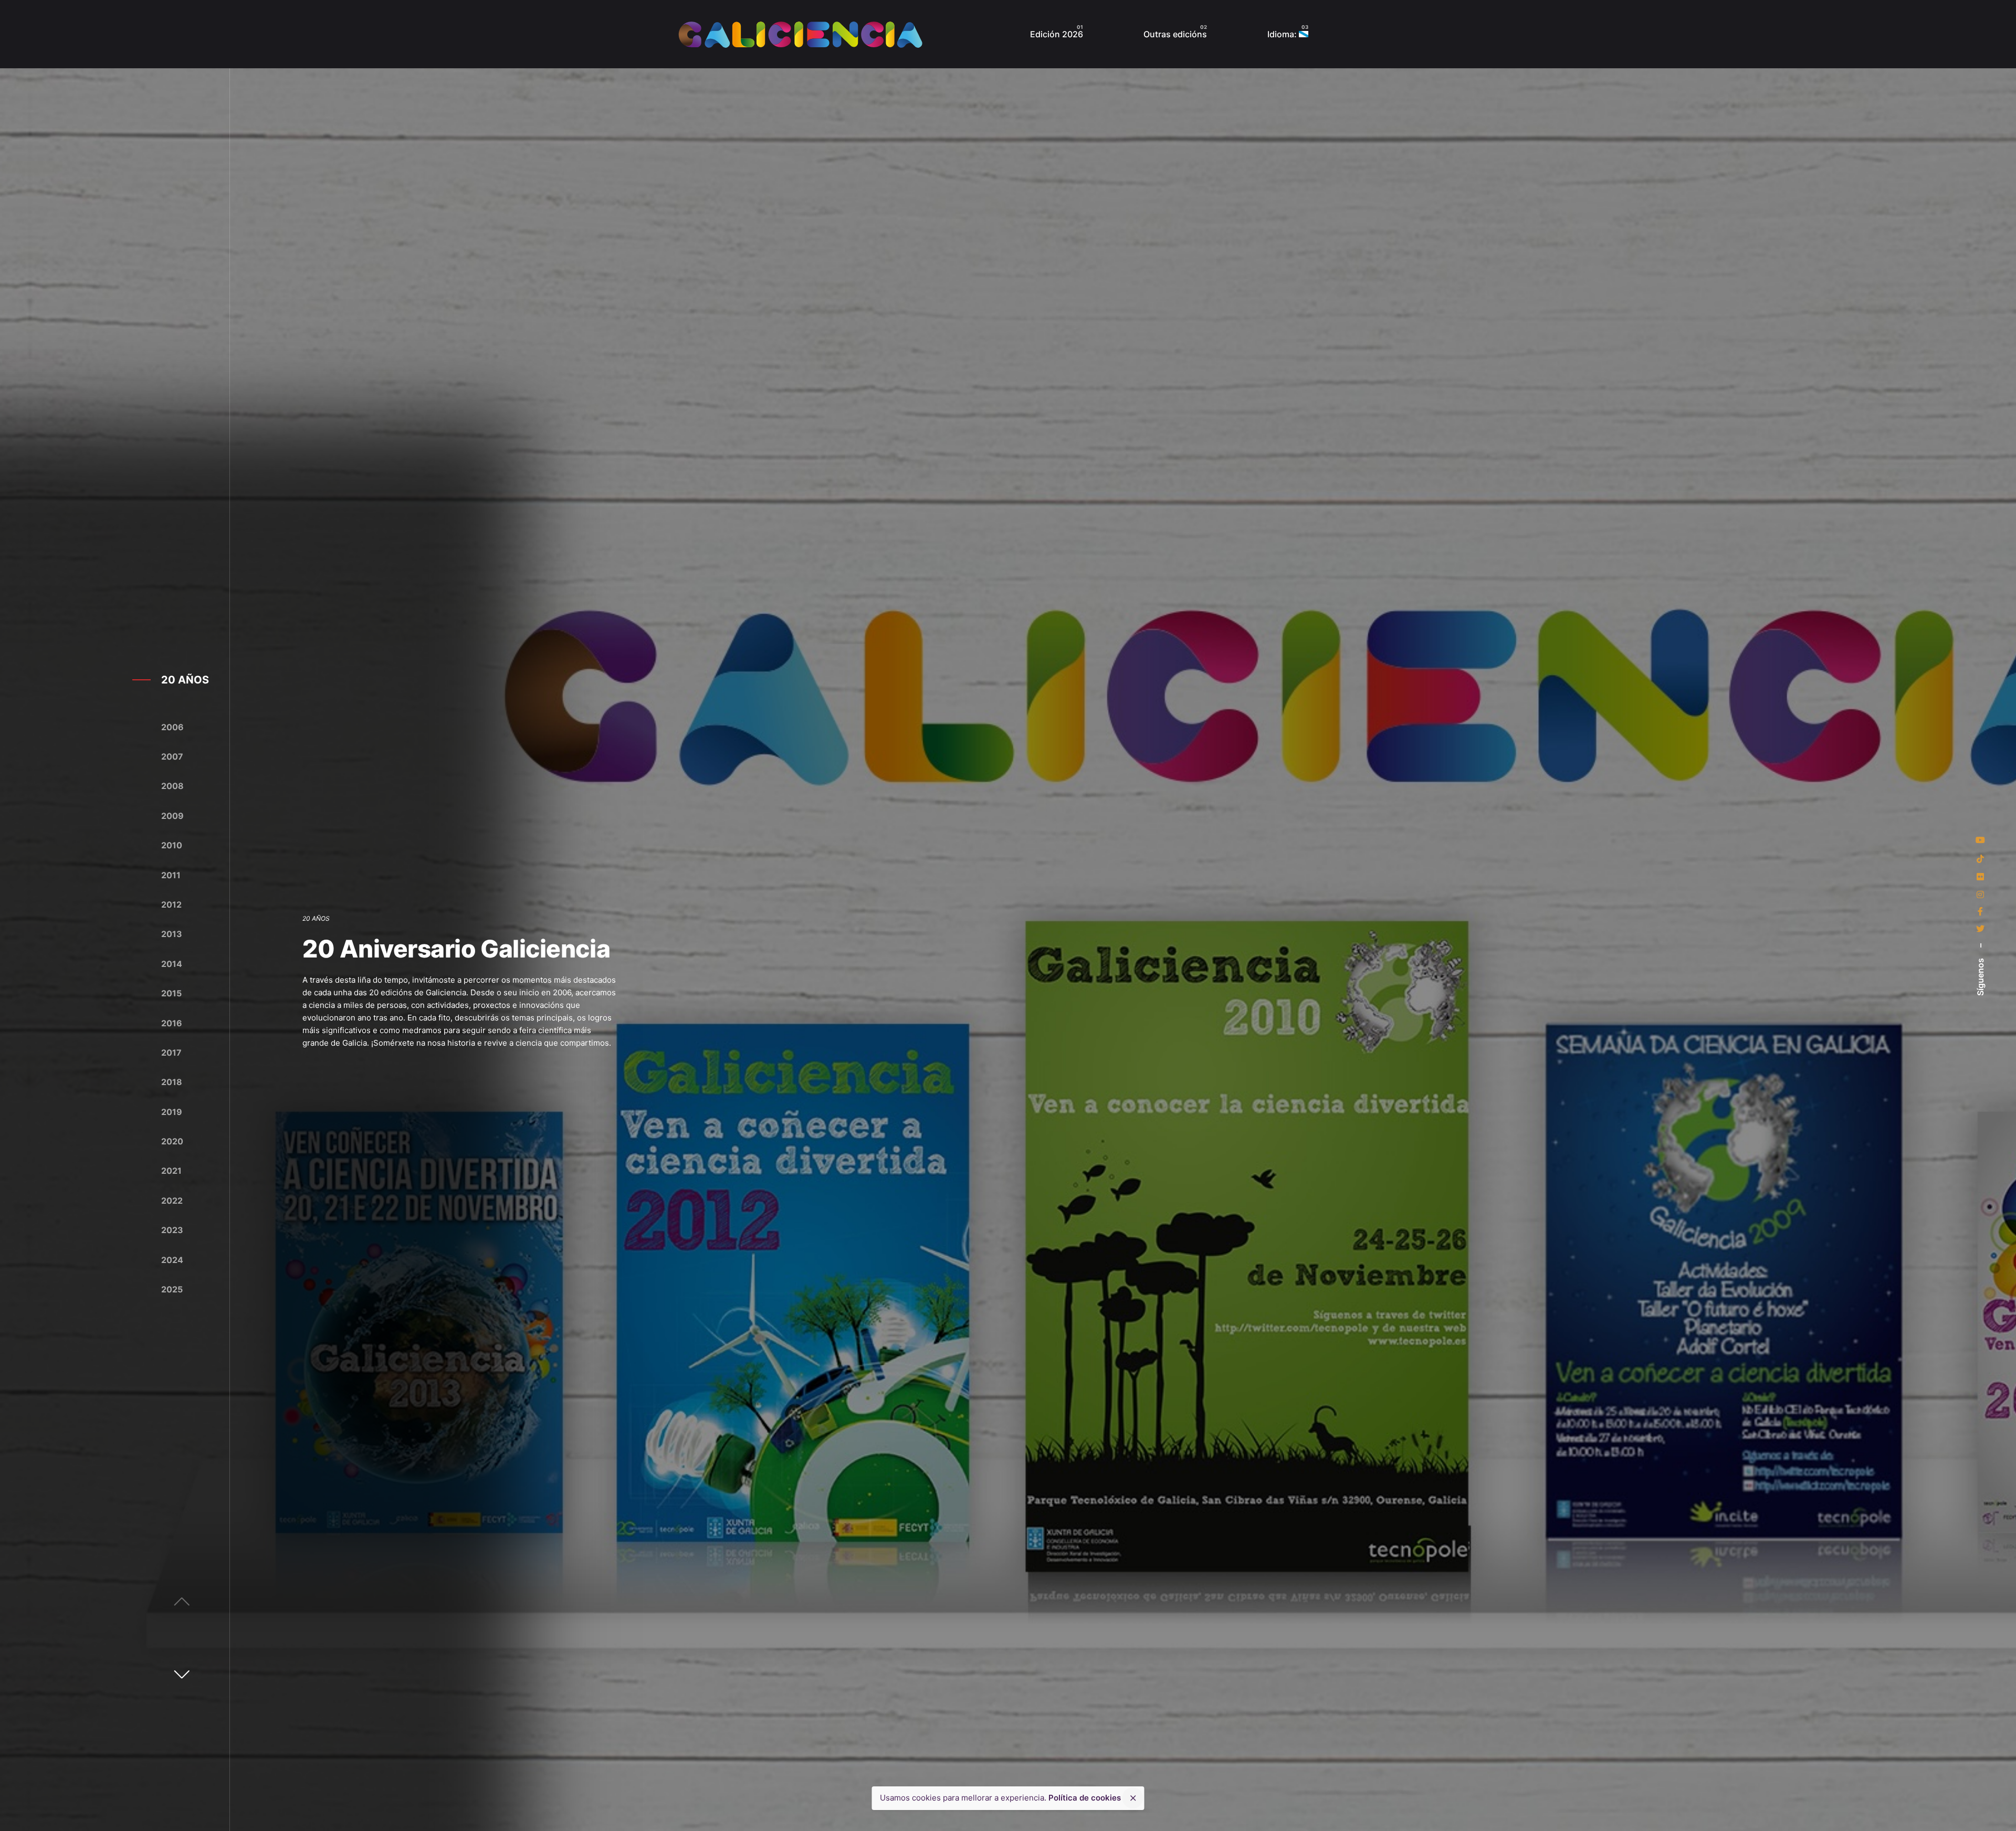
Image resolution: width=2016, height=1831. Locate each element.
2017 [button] (171, 1053)
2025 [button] (172, 1289)
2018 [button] (172, 1082)
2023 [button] (172, 1230)
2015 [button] (171, 993)
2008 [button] (172, 786)
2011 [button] (171, 875)
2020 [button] (172, 1141)
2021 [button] (171, 1171)
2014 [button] (172, 964)
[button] (182, 1674)
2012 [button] (171, 904)
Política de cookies (1085, 1798)
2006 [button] (172, 727)
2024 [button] (172, 1260)
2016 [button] (172, 1023)
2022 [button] (172, 1201)
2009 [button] (172, 816)
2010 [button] (172, 845)
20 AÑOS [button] (185, 680)
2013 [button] (172, 934)
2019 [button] (172, 1112)
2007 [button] (172, 756)
